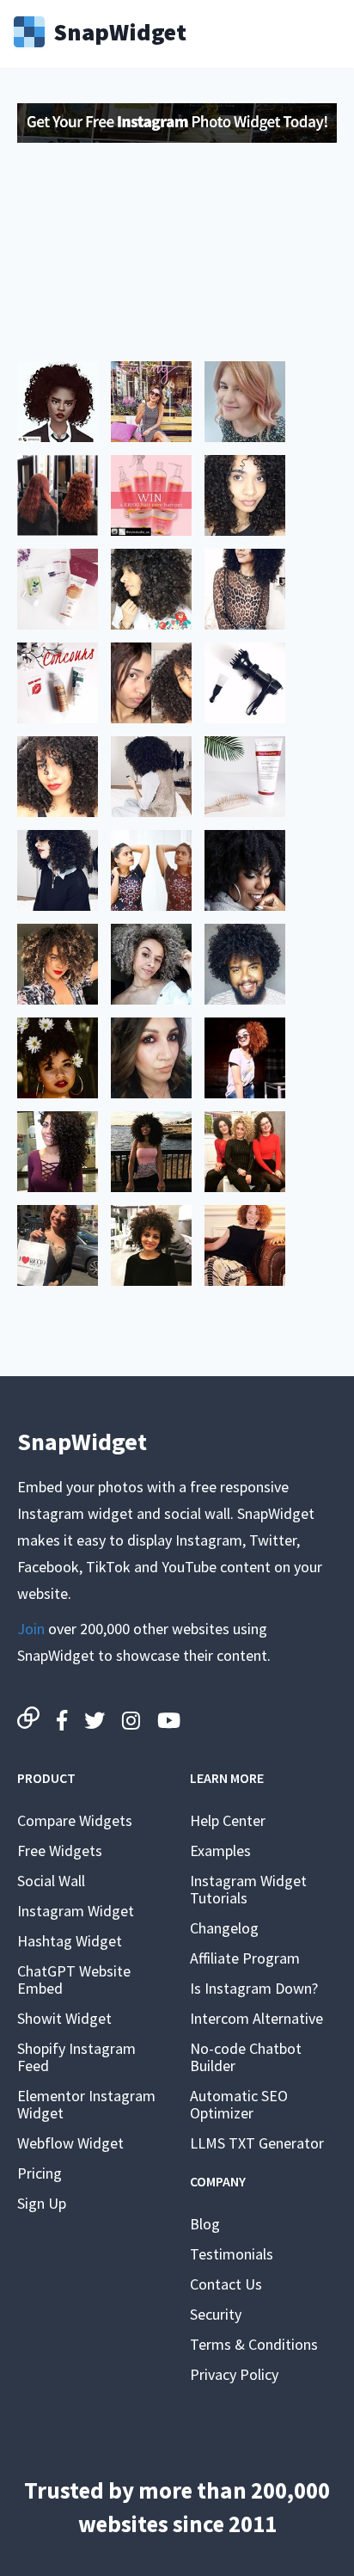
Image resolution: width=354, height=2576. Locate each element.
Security (216, 2314)
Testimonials (232, 2254)
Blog (205, 2224)
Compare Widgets (75, 1820)
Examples (220, 1851)
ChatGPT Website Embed (74, 1980)
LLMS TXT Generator (257, 2143)
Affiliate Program (245, 1958)
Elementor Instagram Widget (86, 2104)
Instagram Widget (76, 1911)
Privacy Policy (234, 2374)
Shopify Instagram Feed (76, 2057)
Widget (120, 30)
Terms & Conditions (254, 2344)
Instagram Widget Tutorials (248, 1889)
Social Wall (51, 1881)
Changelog (224, 1928)
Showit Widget (64, 2018)
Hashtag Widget (70, 1941)
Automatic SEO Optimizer (239, 2104)
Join (31, 1629)
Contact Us (226, 2284)
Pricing (40, 2173)
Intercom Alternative (256, 2018)
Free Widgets (60, 1851)
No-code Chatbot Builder (246, 2057)
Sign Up (42, 2203)
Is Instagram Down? (254, 1988)
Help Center (228, 1820)
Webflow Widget (70, 2143)
